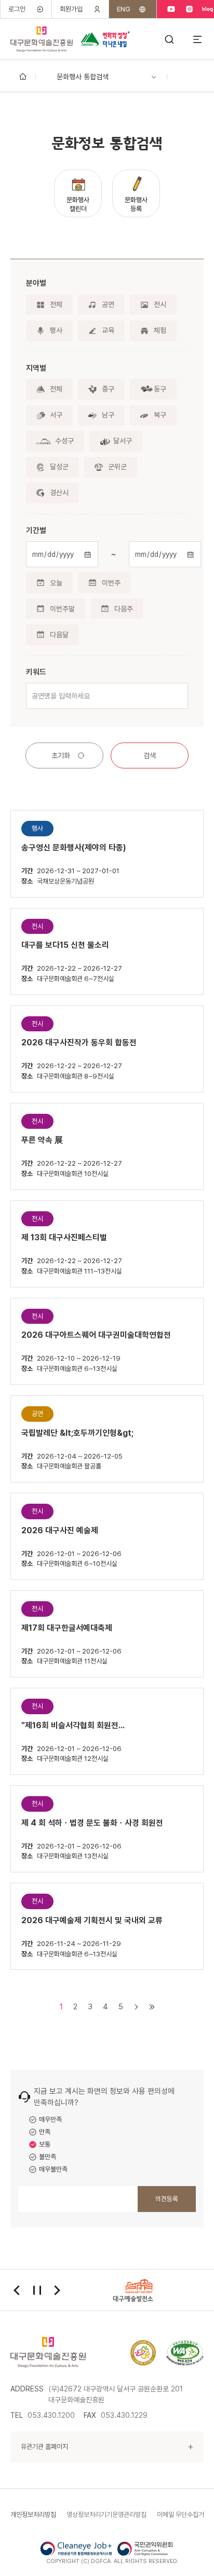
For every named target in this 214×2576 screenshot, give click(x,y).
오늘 (56, 583)
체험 (160, 330)
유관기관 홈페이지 (44, 2447)
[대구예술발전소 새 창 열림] (134, 2290)
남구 (108, 415)
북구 (160, 415)
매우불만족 (53, 2169)
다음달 (59, 635)
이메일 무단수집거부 (183, 2515)
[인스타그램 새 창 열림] (189, 9)
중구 (108, 389)
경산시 (59, 493)
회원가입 (71, 9)
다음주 (124, 609)
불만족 (48, 2157)
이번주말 (62, 609)
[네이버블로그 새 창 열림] (208, 9)
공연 (108, 304)
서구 (56, 415)
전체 (56, 304)
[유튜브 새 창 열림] (171, 9)
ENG (124, 9)
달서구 (123, 441)
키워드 (36, 672)
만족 (45, 2132)
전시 (160, 304)
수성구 (64, 441)
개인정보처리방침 (33, 2515)
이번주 (111, 583)
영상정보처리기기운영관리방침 (106, 2515)
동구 (160, 389)
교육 (108, 330)
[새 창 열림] (185, 2353)
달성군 (59, 467)
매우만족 (50, 2119)
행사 (56, 330)
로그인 (17, 9)
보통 (45, 2144)
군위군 (117, 467)
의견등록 (167, 2199)
